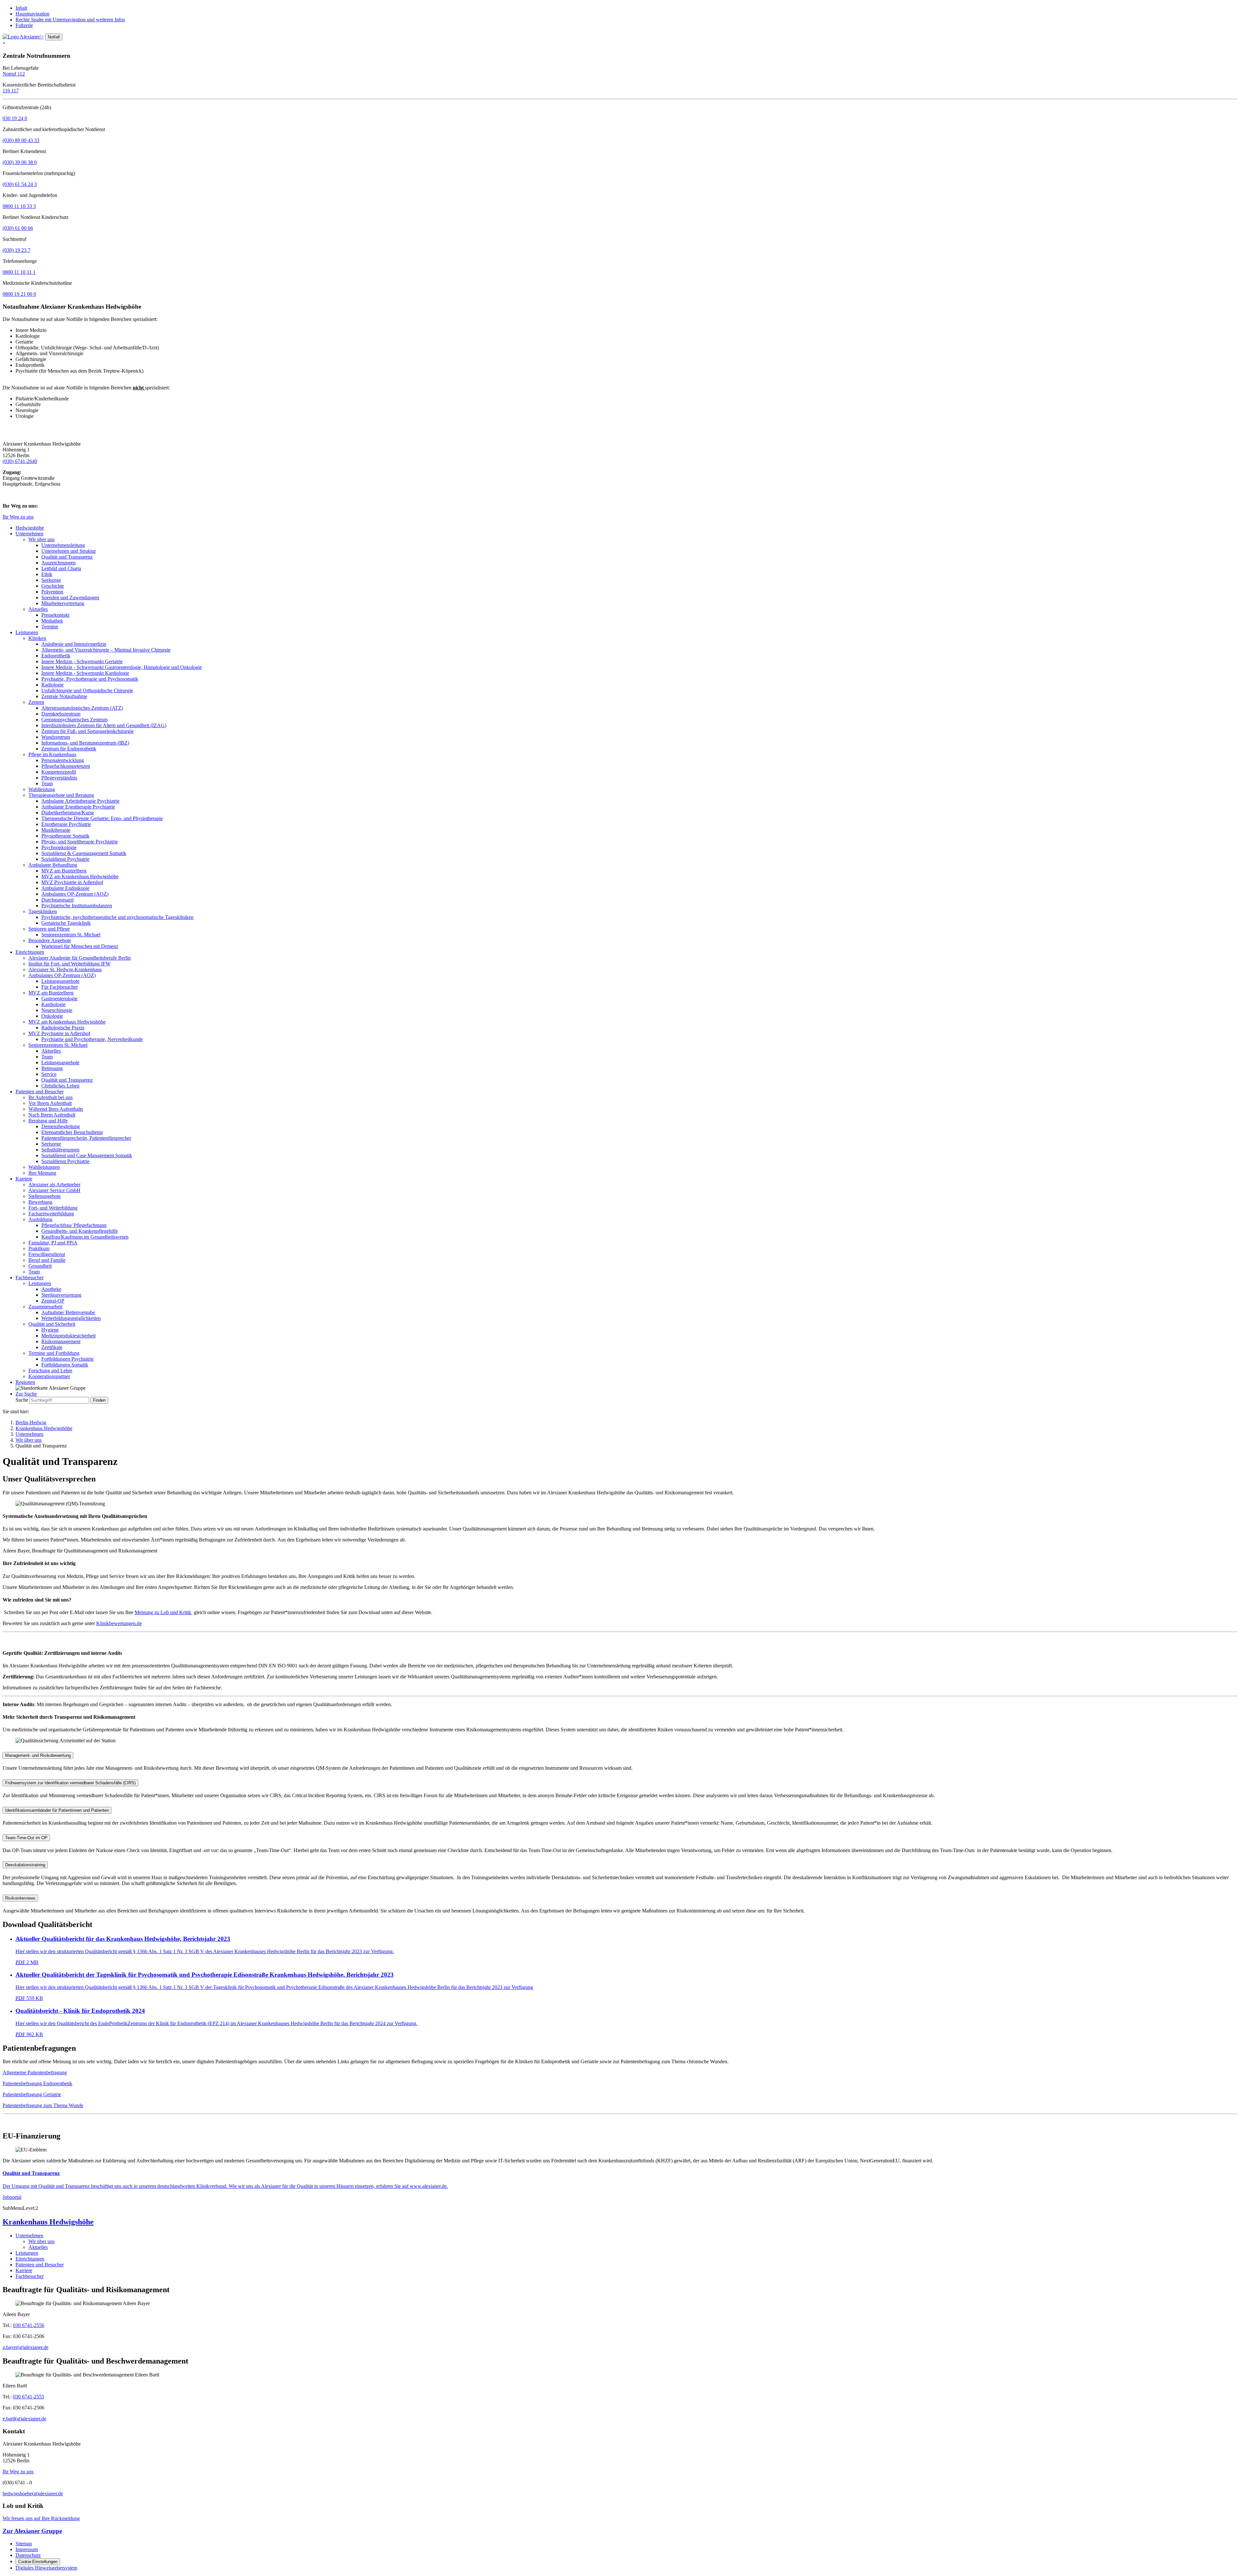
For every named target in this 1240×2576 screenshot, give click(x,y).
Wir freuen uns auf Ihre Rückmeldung (41, 2518)
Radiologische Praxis (63, 1028)
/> (42, 37)
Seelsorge (51, 580)
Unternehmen (29, 534)
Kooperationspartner (49, 1376)
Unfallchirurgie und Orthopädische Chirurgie (87, 690)
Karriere (24, 1179)
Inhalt (21, 8)
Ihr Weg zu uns (18, 517)
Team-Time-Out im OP (26, 1838)
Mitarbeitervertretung (63, 603)
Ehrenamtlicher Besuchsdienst (72, 1132)
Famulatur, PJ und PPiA (53, 1243)
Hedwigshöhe (30, 528)
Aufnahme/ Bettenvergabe (68, 1312)
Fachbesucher (30, 1278)
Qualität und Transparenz (67, 557)
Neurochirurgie (57, 1010)
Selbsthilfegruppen (60, 1150)
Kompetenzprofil (59, 772)
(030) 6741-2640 (20, 461)
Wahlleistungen (44, 1167)
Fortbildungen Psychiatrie (67, 1359)
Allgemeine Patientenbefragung (35, 2072)
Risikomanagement (61, 1341)
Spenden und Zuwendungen (70, 598)
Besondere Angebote (50, 940)
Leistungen (27, 632)
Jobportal (12, 2197)
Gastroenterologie (59, 999)
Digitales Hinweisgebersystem (46, 2568)
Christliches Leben (60, 1086)
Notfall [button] (54, 37)
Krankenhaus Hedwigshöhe (44, 1428)
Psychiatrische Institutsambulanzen (77, 906)
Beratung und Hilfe (48, 1121)
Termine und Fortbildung (54, 1353)
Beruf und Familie (47, 1260)
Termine (50, 627)
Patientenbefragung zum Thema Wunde (43, 2105)
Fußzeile (24, 25)
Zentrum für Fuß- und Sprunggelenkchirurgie (88, 731)
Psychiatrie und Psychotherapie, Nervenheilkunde (92, 1039)
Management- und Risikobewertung (38, 1755)
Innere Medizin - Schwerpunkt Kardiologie (85, 673)
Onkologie (52, 1016)
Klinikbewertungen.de (119, 1623)
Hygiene (50, 1330)
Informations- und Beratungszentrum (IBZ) (85, 743)
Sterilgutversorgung (61, 1295)
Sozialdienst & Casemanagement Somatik (84, 853)
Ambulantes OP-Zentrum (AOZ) (75, 894)
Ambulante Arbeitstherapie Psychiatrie (80, 801)
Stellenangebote (45, 1196)
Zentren (36, 702)
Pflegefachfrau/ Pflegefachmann (74, 1225)
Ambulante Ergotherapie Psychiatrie (78, 807)
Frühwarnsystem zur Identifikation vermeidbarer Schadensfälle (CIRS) (70, 1783)
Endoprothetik (56, 656)
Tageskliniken (43, 911)
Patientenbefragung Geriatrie (32, 2094)
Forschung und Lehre (50, 1370)
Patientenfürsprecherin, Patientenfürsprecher (86, 1138)
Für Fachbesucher (60, 987)
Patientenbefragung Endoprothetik (37, 2083)
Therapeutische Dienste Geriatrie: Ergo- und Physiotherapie (102, 818)
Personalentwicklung (63, 760)
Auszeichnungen (58, 563)
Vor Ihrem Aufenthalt (50, 1103)
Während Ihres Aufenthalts (56, 1109)
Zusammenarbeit (45, 1307)
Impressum (27, 2549)
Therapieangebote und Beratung (61, 795)
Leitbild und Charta (61, 568)
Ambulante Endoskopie (65, 888)
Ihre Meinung (42, 1173)
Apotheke (51, 1289)
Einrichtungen (30, 952)
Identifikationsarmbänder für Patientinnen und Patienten (57, 1810)
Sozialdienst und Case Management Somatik (87, 1155)
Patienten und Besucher (40, 1092)
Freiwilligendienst (47, 1254)
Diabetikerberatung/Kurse (68, 813)
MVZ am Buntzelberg (64, 871)
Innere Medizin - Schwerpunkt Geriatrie (82, 661)
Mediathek (52, 621)
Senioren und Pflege (49, 929)
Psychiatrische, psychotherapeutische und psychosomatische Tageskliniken (117, 917)
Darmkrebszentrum (61, 714)
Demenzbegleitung (61, 1126)
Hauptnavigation (32, 14)
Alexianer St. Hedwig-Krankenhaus (65, 969)
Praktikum (39, 1248)
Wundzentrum (56, 737)
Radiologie (52, 685)
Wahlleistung (42, 789)
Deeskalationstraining (25, 1865)
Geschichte (53, 586)
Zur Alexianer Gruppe (32, 2531)
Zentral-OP (53, 1301)
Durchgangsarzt (57, 900)
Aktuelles (38, 609)
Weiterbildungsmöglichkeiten (71, 1318)
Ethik (47, 574)
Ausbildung (40, 1219)
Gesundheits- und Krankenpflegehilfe (80, 1231)
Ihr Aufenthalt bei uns (51, 1097)
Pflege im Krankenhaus (52, 754)
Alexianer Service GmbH (54, 1190)
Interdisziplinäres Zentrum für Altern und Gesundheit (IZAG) (104, 725)
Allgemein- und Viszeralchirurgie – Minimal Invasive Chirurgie (106, 650)
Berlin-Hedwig (31, 1422)
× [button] (4, 43)
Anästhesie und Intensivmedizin (74, 644)
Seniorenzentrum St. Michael (71, 935)
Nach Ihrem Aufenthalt (52, 1115)
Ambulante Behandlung (53, 865)
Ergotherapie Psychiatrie (66, 824)
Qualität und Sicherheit (52, 1324)
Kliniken (37, 638)
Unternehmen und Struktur (69, 551)
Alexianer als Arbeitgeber (54, 1185)
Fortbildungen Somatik (65, 1365)
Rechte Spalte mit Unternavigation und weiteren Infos (70, 20)
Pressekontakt (55, 615)
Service (49, 1074)
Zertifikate (52, 1347)
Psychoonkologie (59, 847)
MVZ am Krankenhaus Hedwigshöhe (80, 876)
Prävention (52, 592)
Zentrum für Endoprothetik (69, 749)
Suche (22, 1400)
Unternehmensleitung (63, 545)
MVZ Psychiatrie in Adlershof (72, 882)
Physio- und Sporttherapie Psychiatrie (80, 842)
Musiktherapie (56, 830)
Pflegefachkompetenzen (66, 766)
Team (47, 783)
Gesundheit (40, 1266)
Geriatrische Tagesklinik (66, 923)
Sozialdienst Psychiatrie (65, 859)
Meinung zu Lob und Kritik (164, 1612)
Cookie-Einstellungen (38, 2562)
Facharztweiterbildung (51, 1214)
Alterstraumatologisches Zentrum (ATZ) (82, 708)
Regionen (25, 1382)
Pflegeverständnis (59, 778)
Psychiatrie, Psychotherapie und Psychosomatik (90, 679)
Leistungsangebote (60, 981)
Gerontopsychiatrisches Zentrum (74, 720)
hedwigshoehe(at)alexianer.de (33, 2494)
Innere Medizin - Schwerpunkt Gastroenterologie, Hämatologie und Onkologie (122, 667)
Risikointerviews (20, 1898)
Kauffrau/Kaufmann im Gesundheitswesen (85, 1237)
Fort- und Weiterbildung (53, 1208)
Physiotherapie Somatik (65, 836)
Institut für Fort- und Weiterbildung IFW (69, 964)
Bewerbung (40, 1202)
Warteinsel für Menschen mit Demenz (80, 946)
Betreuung (52, 1068)
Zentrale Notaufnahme (64, 696)
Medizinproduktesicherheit (68, 1336)
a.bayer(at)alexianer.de (26, 2347)
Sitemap (24, 2544)
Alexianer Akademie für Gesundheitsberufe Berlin (80, 958)
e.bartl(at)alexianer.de (24, 2419)
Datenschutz (28, 2555)
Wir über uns (41, 539)
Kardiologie (53, 1004)
